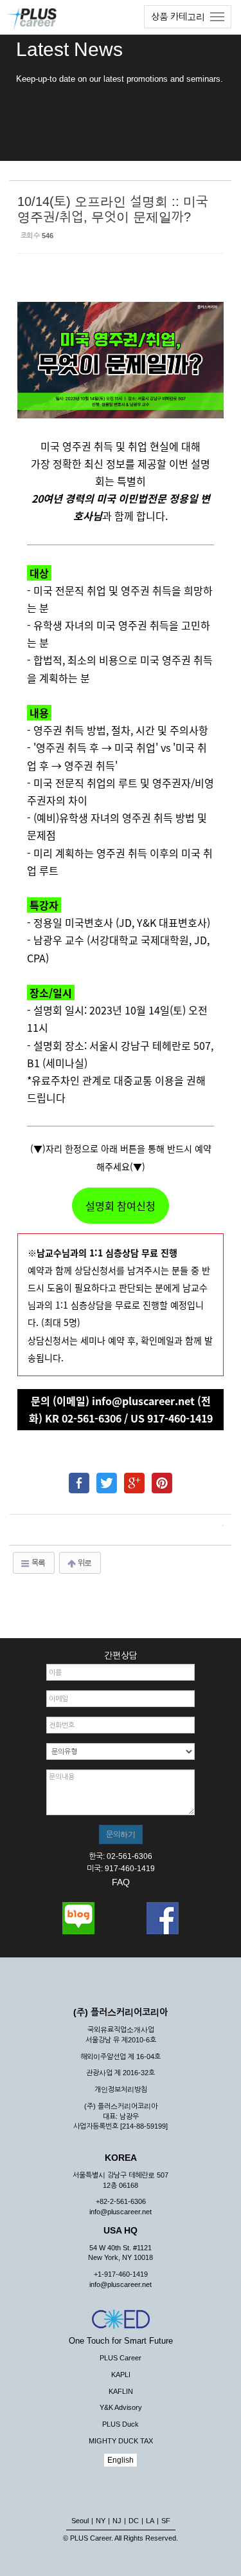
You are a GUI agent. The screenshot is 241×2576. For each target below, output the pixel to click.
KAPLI (121, 2375)
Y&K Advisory (121, 2407)
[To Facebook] (79, 1477)
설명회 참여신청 (121, 1206)
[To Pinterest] (162, 1477)
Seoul (80, 2521)
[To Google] (134, 1477)
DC (134, 2521)
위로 (84, 1563)
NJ (117, 2521)
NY (101, 2521)
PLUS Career (121, 2358)
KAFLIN (121, 2391)
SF (166, 2521)
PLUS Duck (121, 2424)
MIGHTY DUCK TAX (121, 2441)
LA (150, 2521)
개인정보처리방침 (121, 2089)
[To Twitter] (107, 1477)
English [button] (121, 2460)
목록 (38, 1563)
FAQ (121, 1882)
